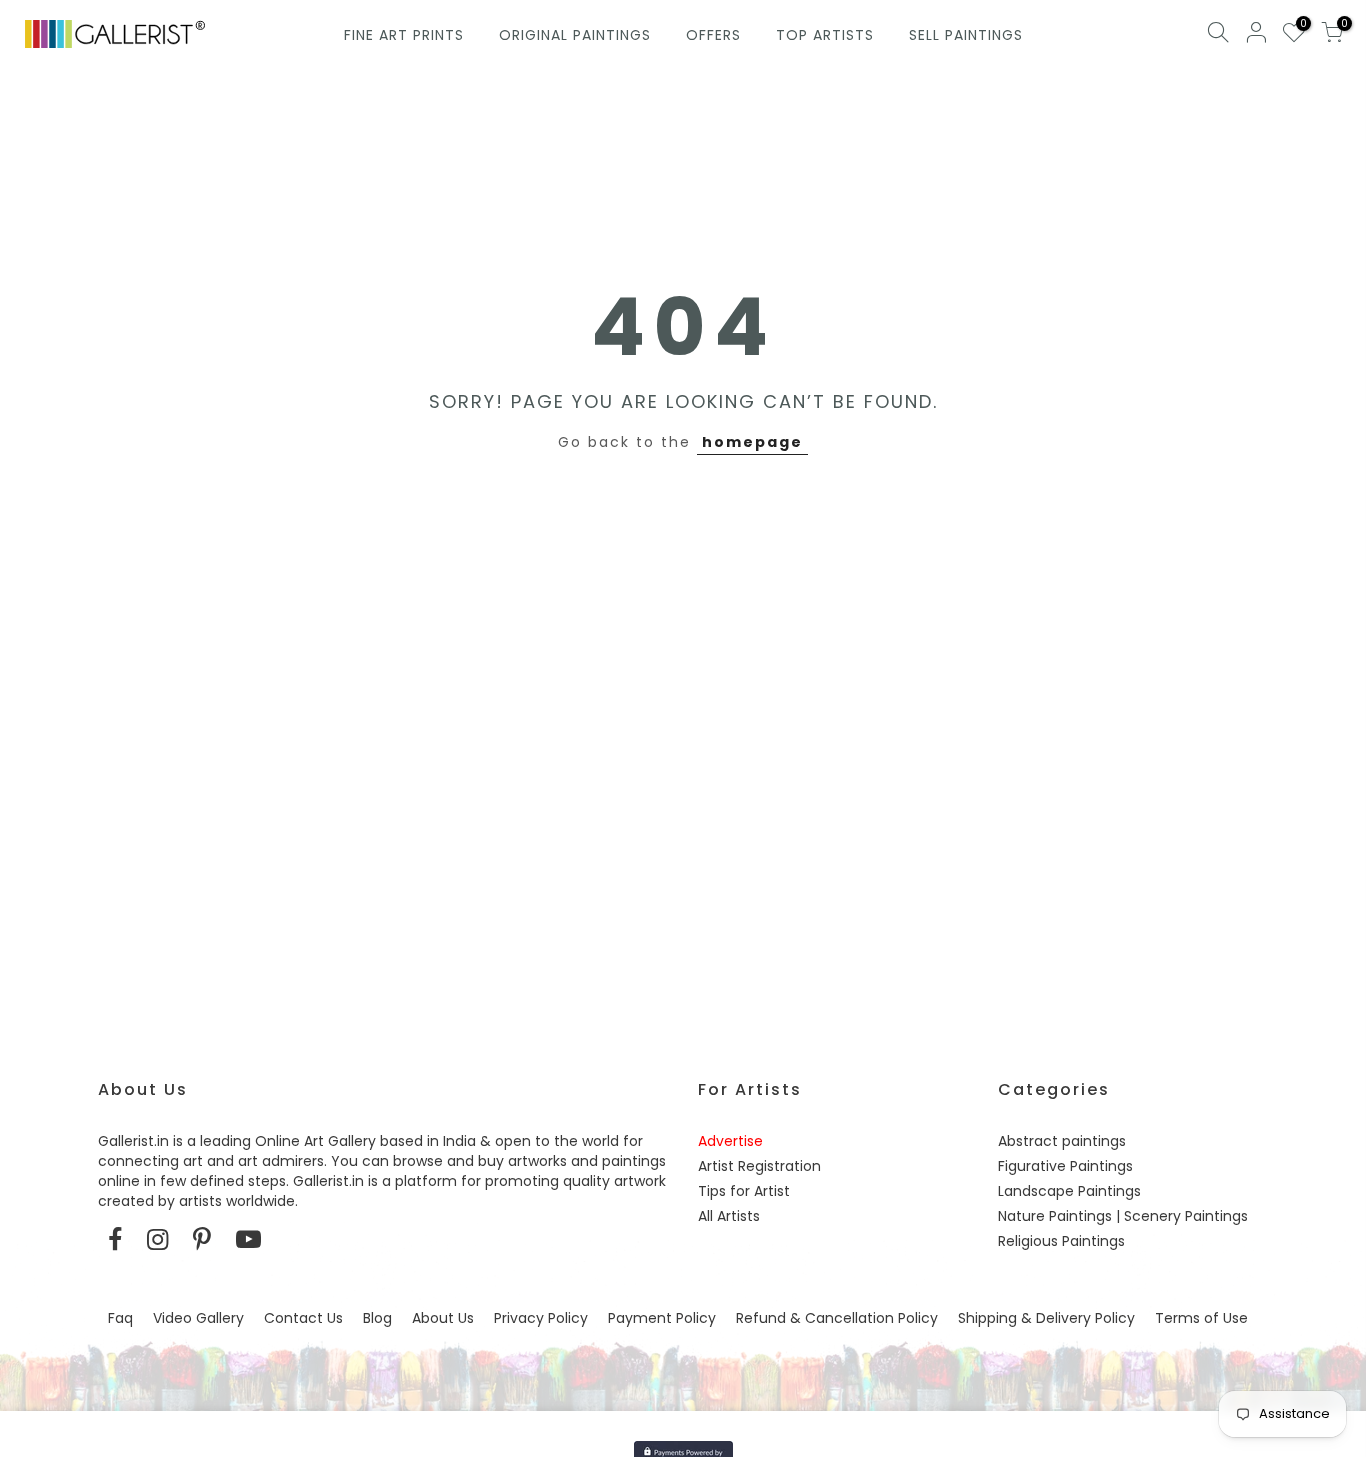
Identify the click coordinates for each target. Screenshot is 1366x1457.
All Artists (729, 1216)
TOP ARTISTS (825, 35)
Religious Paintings (1061, 1241)
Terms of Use (1201, 1318)
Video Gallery (198, 1318)
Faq (120, 1318)
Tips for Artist (744, 1191)
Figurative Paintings (1065, 1166)
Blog (377, 1318)
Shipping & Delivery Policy (1046, 1318)
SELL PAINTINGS (966, 35)
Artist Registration (759, 1166)
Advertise (730, 1141)
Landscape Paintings (1069, 1191)
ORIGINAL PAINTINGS (575, 35)
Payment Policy (662, 1318)
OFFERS (713, 35)
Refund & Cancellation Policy (837, 1318)
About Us (443, 1318)
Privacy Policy (541, 1318)
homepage (752, 442)
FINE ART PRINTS (404, 35)
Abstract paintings (1062, 1141)
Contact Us (303, 1318)
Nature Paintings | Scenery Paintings (1123, 1216)
